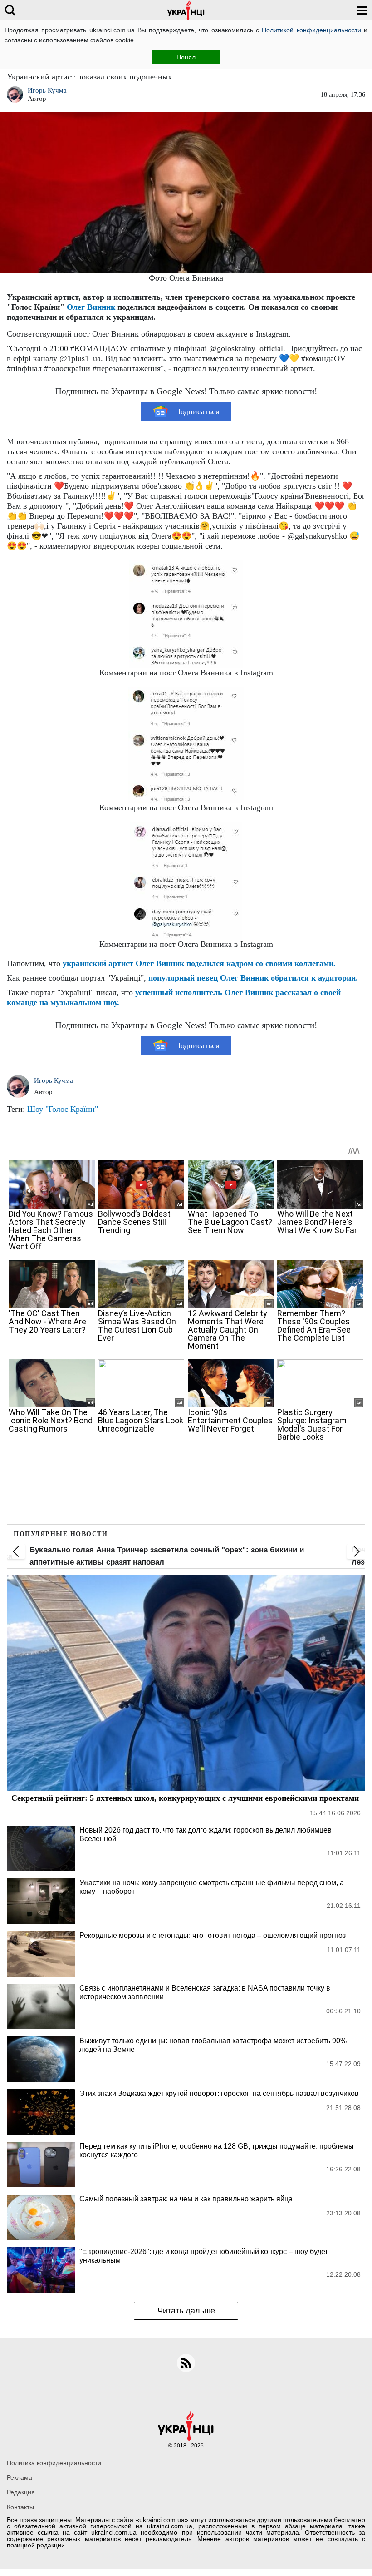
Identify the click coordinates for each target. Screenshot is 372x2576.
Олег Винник (91, 307)
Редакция (21, 2492)
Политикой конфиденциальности (311, 30)
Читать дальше (186, 2311)
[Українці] (186, 10)
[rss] (186, 2363)
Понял (186, 57)
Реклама (20, 2477)
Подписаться (197, 411)
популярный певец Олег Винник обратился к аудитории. (253, 978)
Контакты (20, 2507)
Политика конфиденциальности (54, 2463)
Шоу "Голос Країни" (63, 1109)
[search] (10, 10)
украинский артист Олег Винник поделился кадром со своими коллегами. (199, 963)
